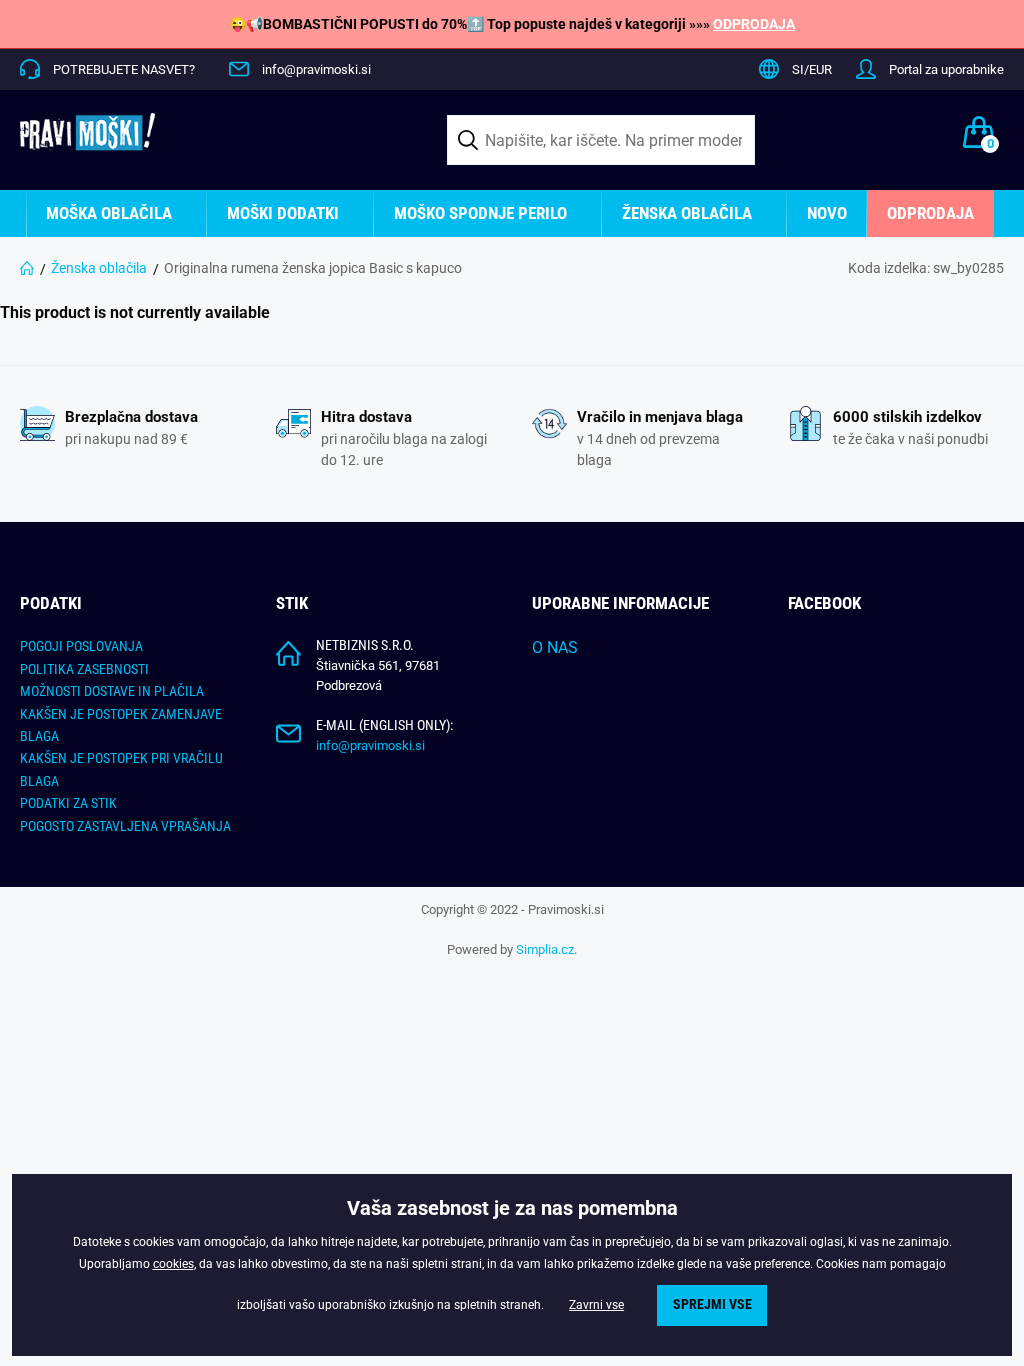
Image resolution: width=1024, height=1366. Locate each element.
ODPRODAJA (754, 24)
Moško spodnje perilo (480, 213)
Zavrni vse (596, 1305)
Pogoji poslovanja (81, 646)
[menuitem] (116, 213)
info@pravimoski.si (316, 69)
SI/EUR (812, 69)
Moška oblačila (109, 213)
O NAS (555, 647)
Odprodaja (930, 213)
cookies (173, 1264)
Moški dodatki (283, 213)
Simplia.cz (545, 949)
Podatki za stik (68, 803)
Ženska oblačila (687, 213)
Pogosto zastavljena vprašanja (125, 826)
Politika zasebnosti (84, 669)
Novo (827, 213)
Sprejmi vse (712, 1304)
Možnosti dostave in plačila (112, 691)
